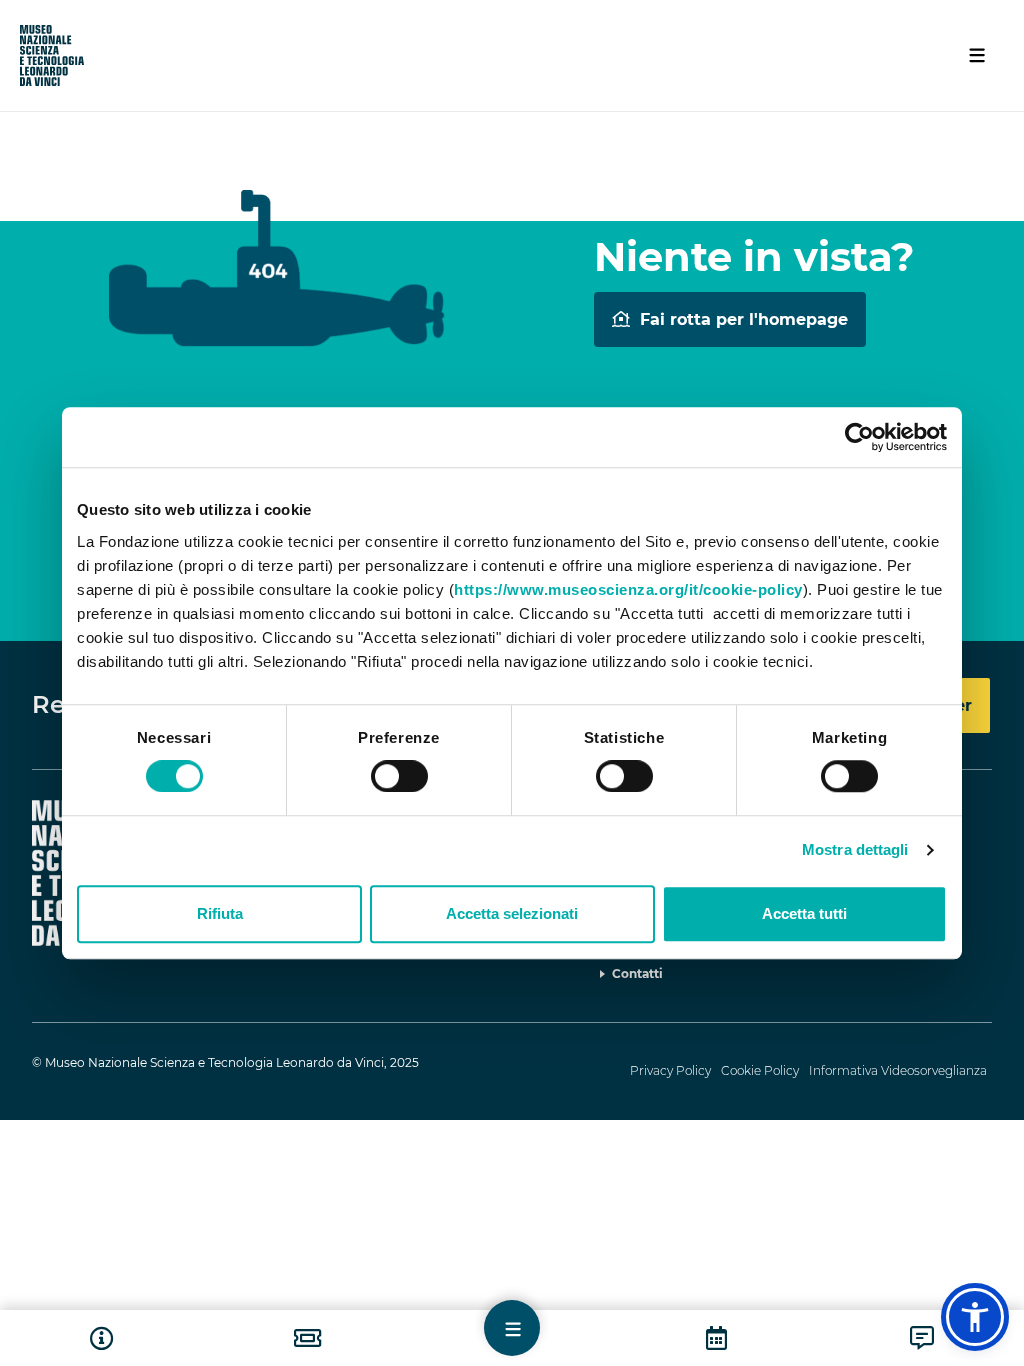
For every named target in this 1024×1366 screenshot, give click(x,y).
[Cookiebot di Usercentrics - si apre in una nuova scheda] (859, 437)
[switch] (399, 776)
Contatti (637, 973)
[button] (975, 1317)
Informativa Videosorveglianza (898, 1070)
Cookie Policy (760, 1070)
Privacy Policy (670, 1070)
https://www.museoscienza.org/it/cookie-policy (628, 589)
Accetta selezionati (512, 913)
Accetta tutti (804, 913)
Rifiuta (220, 913)
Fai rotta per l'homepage (744, 319)
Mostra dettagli (855, 849)
